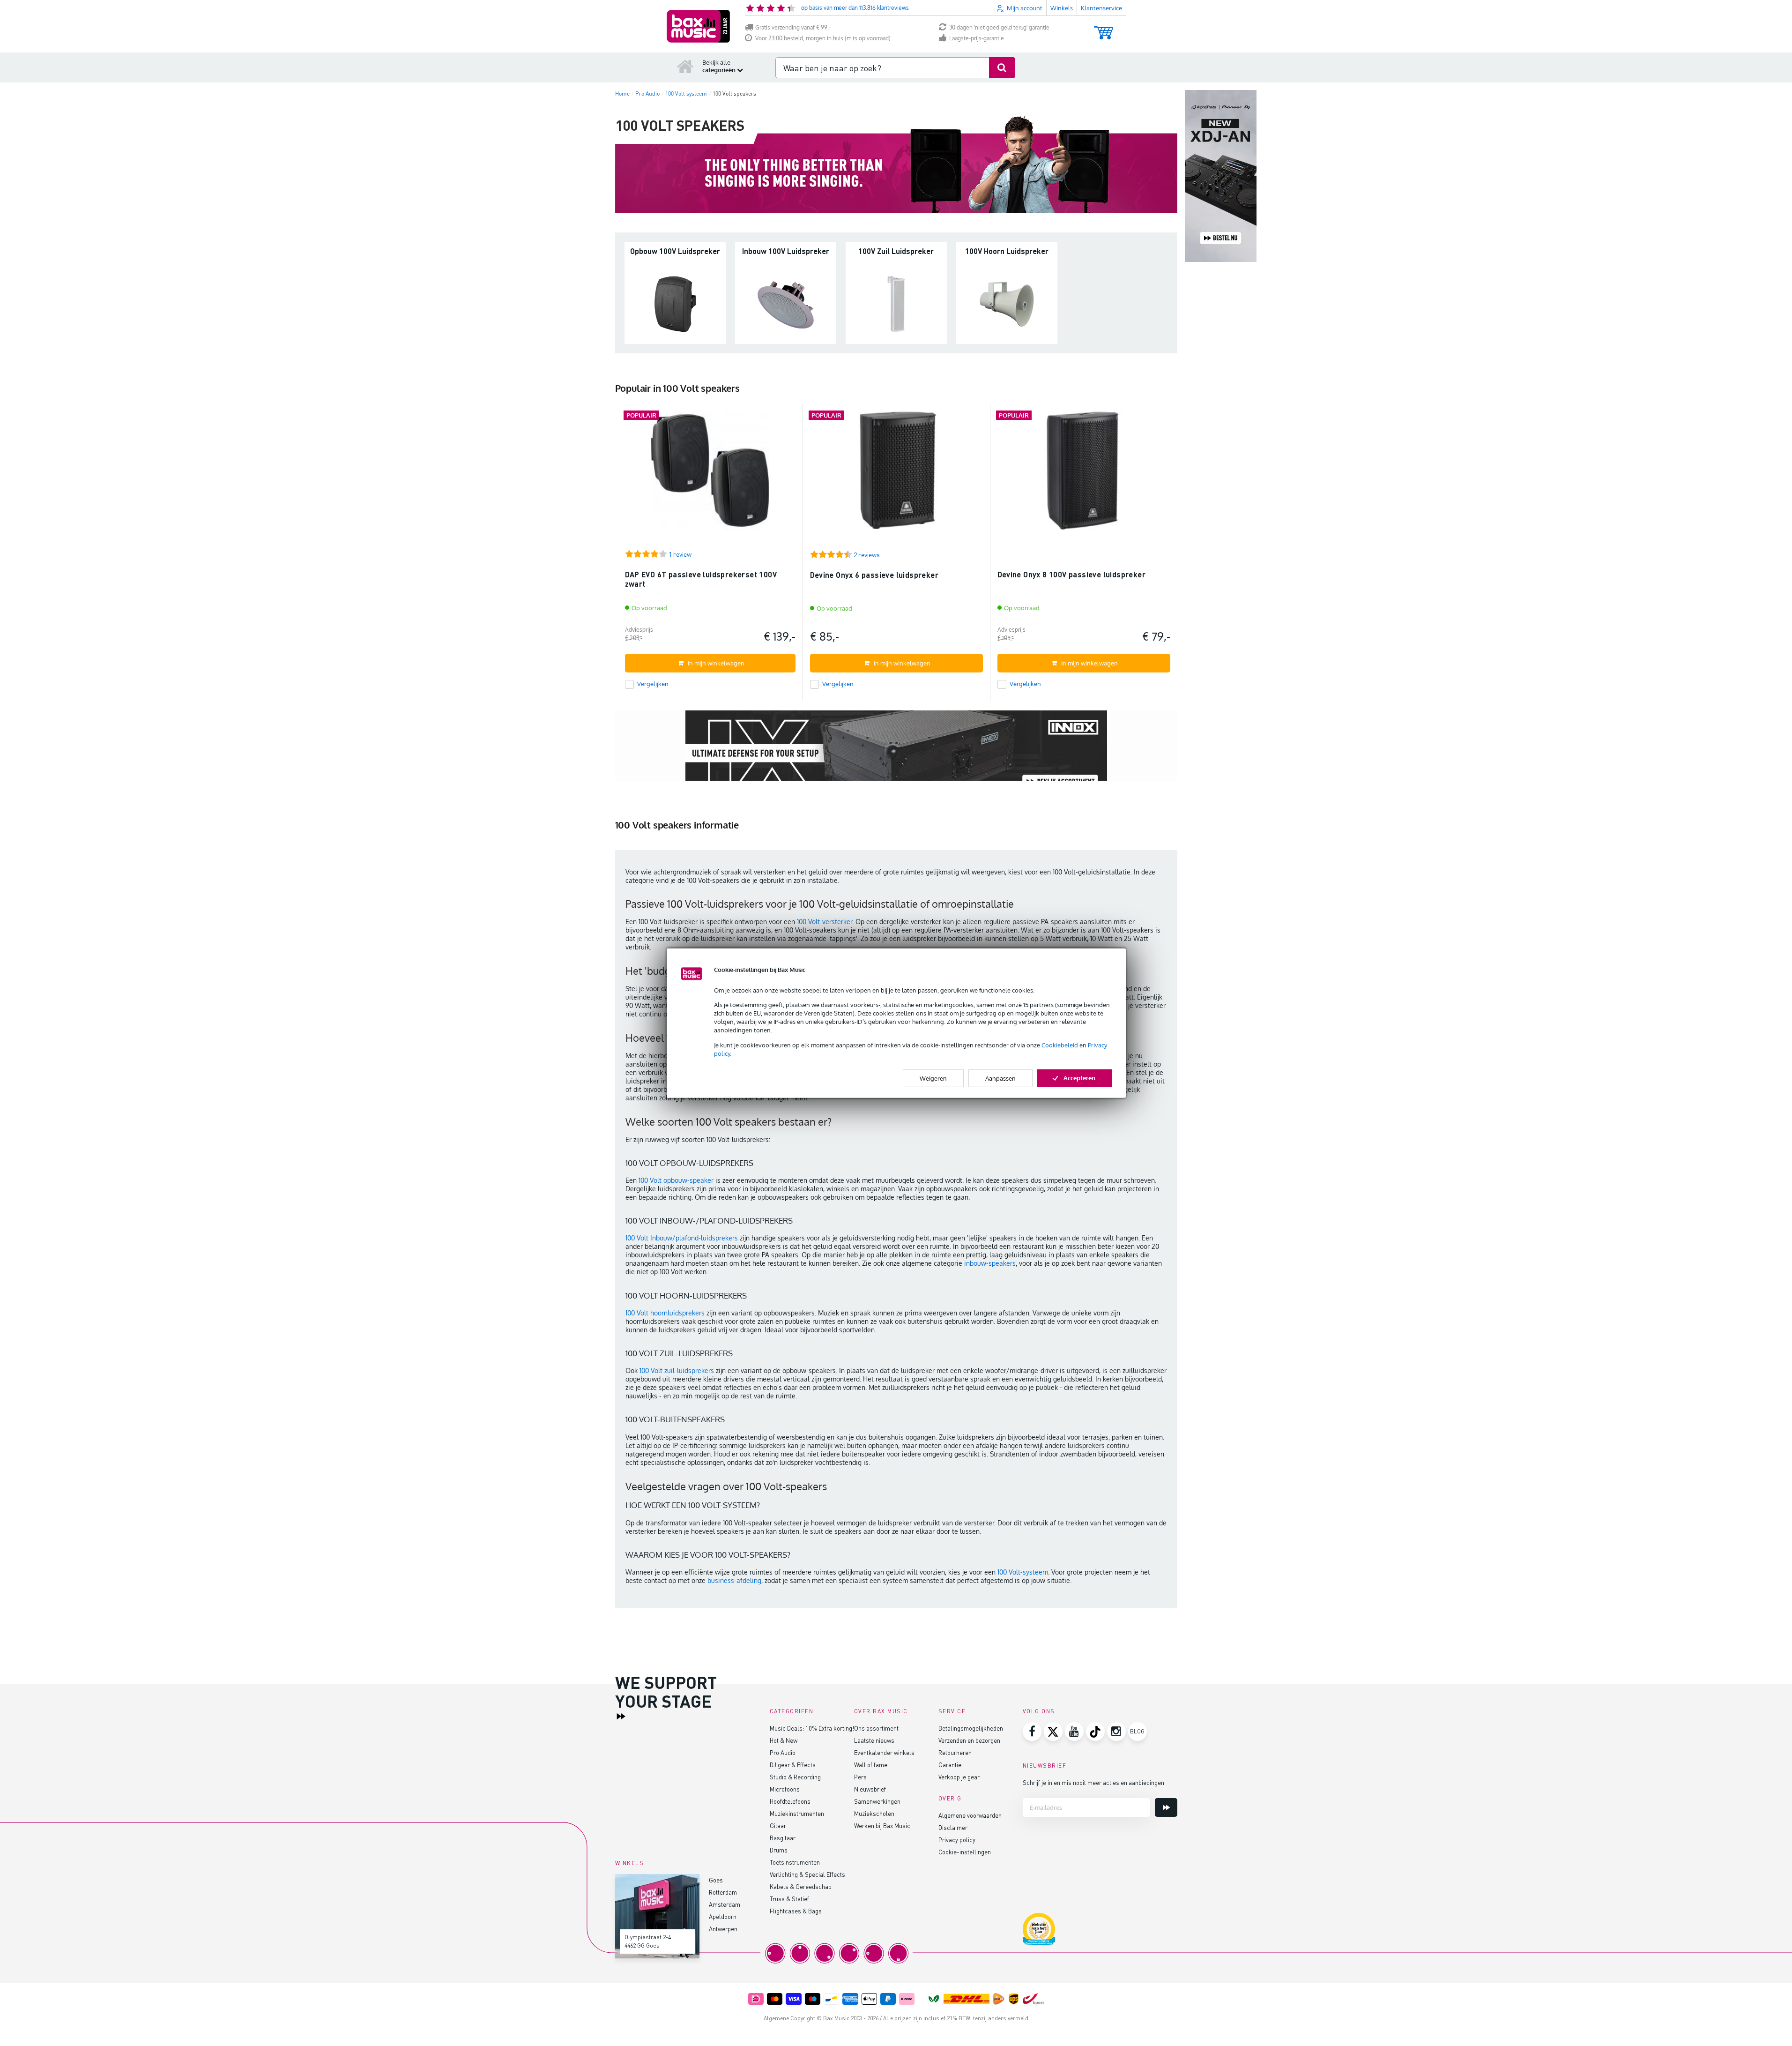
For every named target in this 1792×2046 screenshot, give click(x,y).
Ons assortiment (876, 1728)
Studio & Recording (795, 1777)
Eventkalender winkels (884, 1752)
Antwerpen (723, 1929)
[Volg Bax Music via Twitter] (1053, 1732)
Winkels (1062, 8)
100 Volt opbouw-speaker (676, 1180)
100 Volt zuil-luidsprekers (678, 1370)
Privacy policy (957, 1840)
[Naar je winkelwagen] (1104, 28)
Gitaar (778, 1826)
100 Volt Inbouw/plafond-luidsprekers (682, 1238)
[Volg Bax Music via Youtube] (1074, 1732)
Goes (716, 1880)
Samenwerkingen (877, 1801)
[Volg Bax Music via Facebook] (1032, 1732)
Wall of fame (871, 1765)
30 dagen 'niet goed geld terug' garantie (999, 27)
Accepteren (1079, 1078)
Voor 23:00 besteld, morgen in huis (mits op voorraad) (823, 38)
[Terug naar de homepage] (685, 66)
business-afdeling (734, 1580)
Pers (860, 1777)
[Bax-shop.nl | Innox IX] (896, 754)
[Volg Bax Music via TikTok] (1095, 1732)
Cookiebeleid (1060, 1045)
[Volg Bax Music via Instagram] (1116, 1732)
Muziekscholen (874, 1813)
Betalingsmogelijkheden (971, 1728)
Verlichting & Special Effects (807, 1874)
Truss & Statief (789, 1899)
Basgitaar (783, 1838)
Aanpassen (1000, 1078)
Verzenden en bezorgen (969, 1740)
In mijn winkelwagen (716, 663)
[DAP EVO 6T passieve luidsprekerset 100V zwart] (710, 474)
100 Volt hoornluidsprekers (665, 1313)
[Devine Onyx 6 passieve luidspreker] (896, 474)
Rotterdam (723, 1892)
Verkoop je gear (959, 1777)
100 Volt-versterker (825, 922)
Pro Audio (783, 1752)
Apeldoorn (723, 1916)
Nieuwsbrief (870, 1789)
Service (952, 1711)
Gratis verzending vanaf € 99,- (793, 27)
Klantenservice (1101, 8)
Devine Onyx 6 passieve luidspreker (874, 575)
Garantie (950, 1765)
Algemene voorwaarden (970, 1815)
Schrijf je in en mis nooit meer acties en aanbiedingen (1093, 1782)
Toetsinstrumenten (795, 1862)
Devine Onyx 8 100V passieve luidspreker (1072, 574)
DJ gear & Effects (793, 1765)
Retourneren (955, 1752)
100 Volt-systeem (1023, 1572)
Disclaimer (953, 1827)
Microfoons (785, 1789)
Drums (779, 1850)
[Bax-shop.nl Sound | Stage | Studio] (698, 26)
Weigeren (933, 1078)
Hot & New (784, 1740)
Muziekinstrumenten (797, 1813)
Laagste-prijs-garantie (977, 38)
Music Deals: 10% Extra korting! (812, 1728)
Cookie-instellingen (965, 1852)
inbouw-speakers (990, 1263)
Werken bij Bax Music (882, 1826)
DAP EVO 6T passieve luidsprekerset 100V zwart (701, 579)
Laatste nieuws (874, 1740)
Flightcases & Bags (796, 1911)
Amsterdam (725, 1904)
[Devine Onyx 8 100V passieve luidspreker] (1084, 474)
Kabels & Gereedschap (801, 1886)
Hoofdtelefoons (790, 1801)
